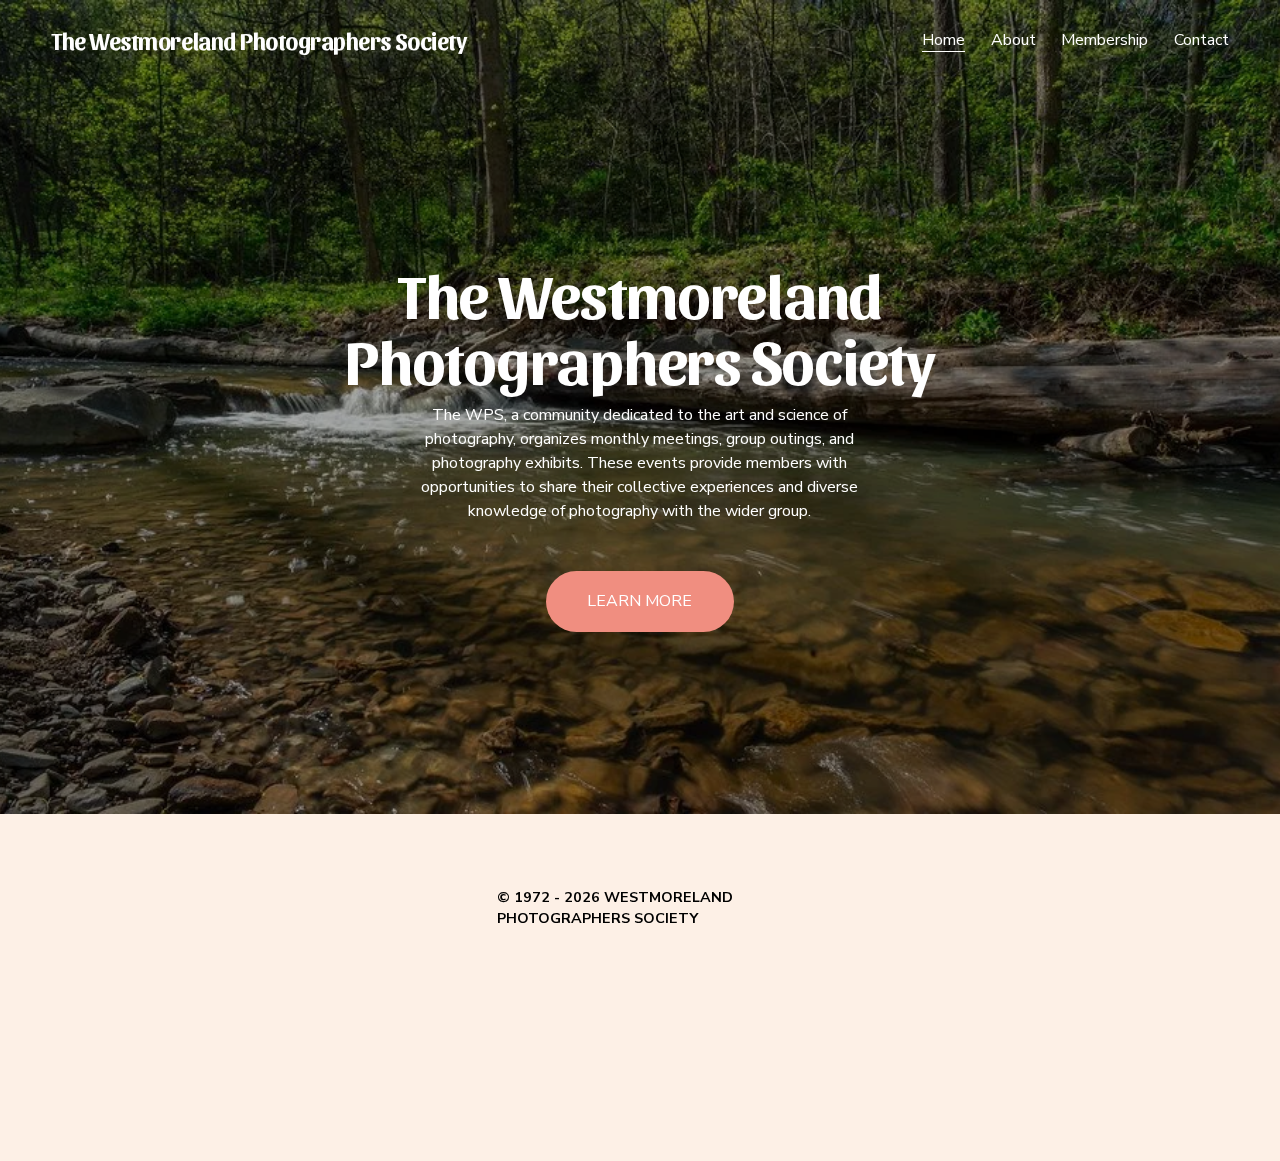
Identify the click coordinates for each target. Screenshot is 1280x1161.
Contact (1201, 40)
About (1013, 40)
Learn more (639, 601)
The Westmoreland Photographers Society (258, 40)
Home (943, 40)
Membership (1104, 40)
